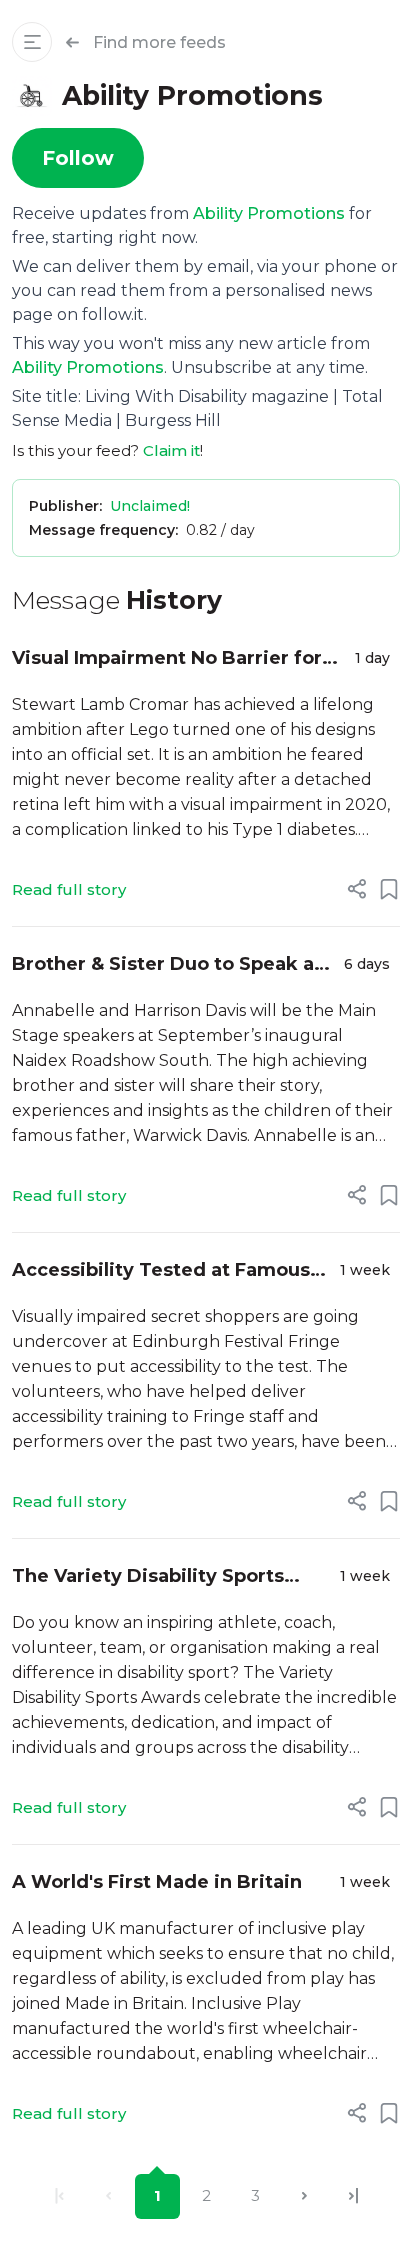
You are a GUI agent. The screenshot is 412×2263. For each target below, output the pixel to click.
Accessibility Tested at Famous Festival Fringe (161, 1271)
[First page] (59, 2196)
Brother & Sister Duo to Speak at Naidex (167, 965)
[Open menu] (32, 42)
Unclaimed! (150, 506)
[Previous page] (108, 2196)
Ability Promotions (269, 213)
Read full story (69, 889)
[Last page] (353, 2196)
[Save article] (389, 889)
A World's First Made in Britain (157, 1882)
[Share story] (357, 889)
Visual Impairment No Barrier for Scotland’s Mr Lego (167, 659)
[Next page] (304, 2196)
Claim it (171, 450)
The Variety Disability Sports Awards (148, 1577)
